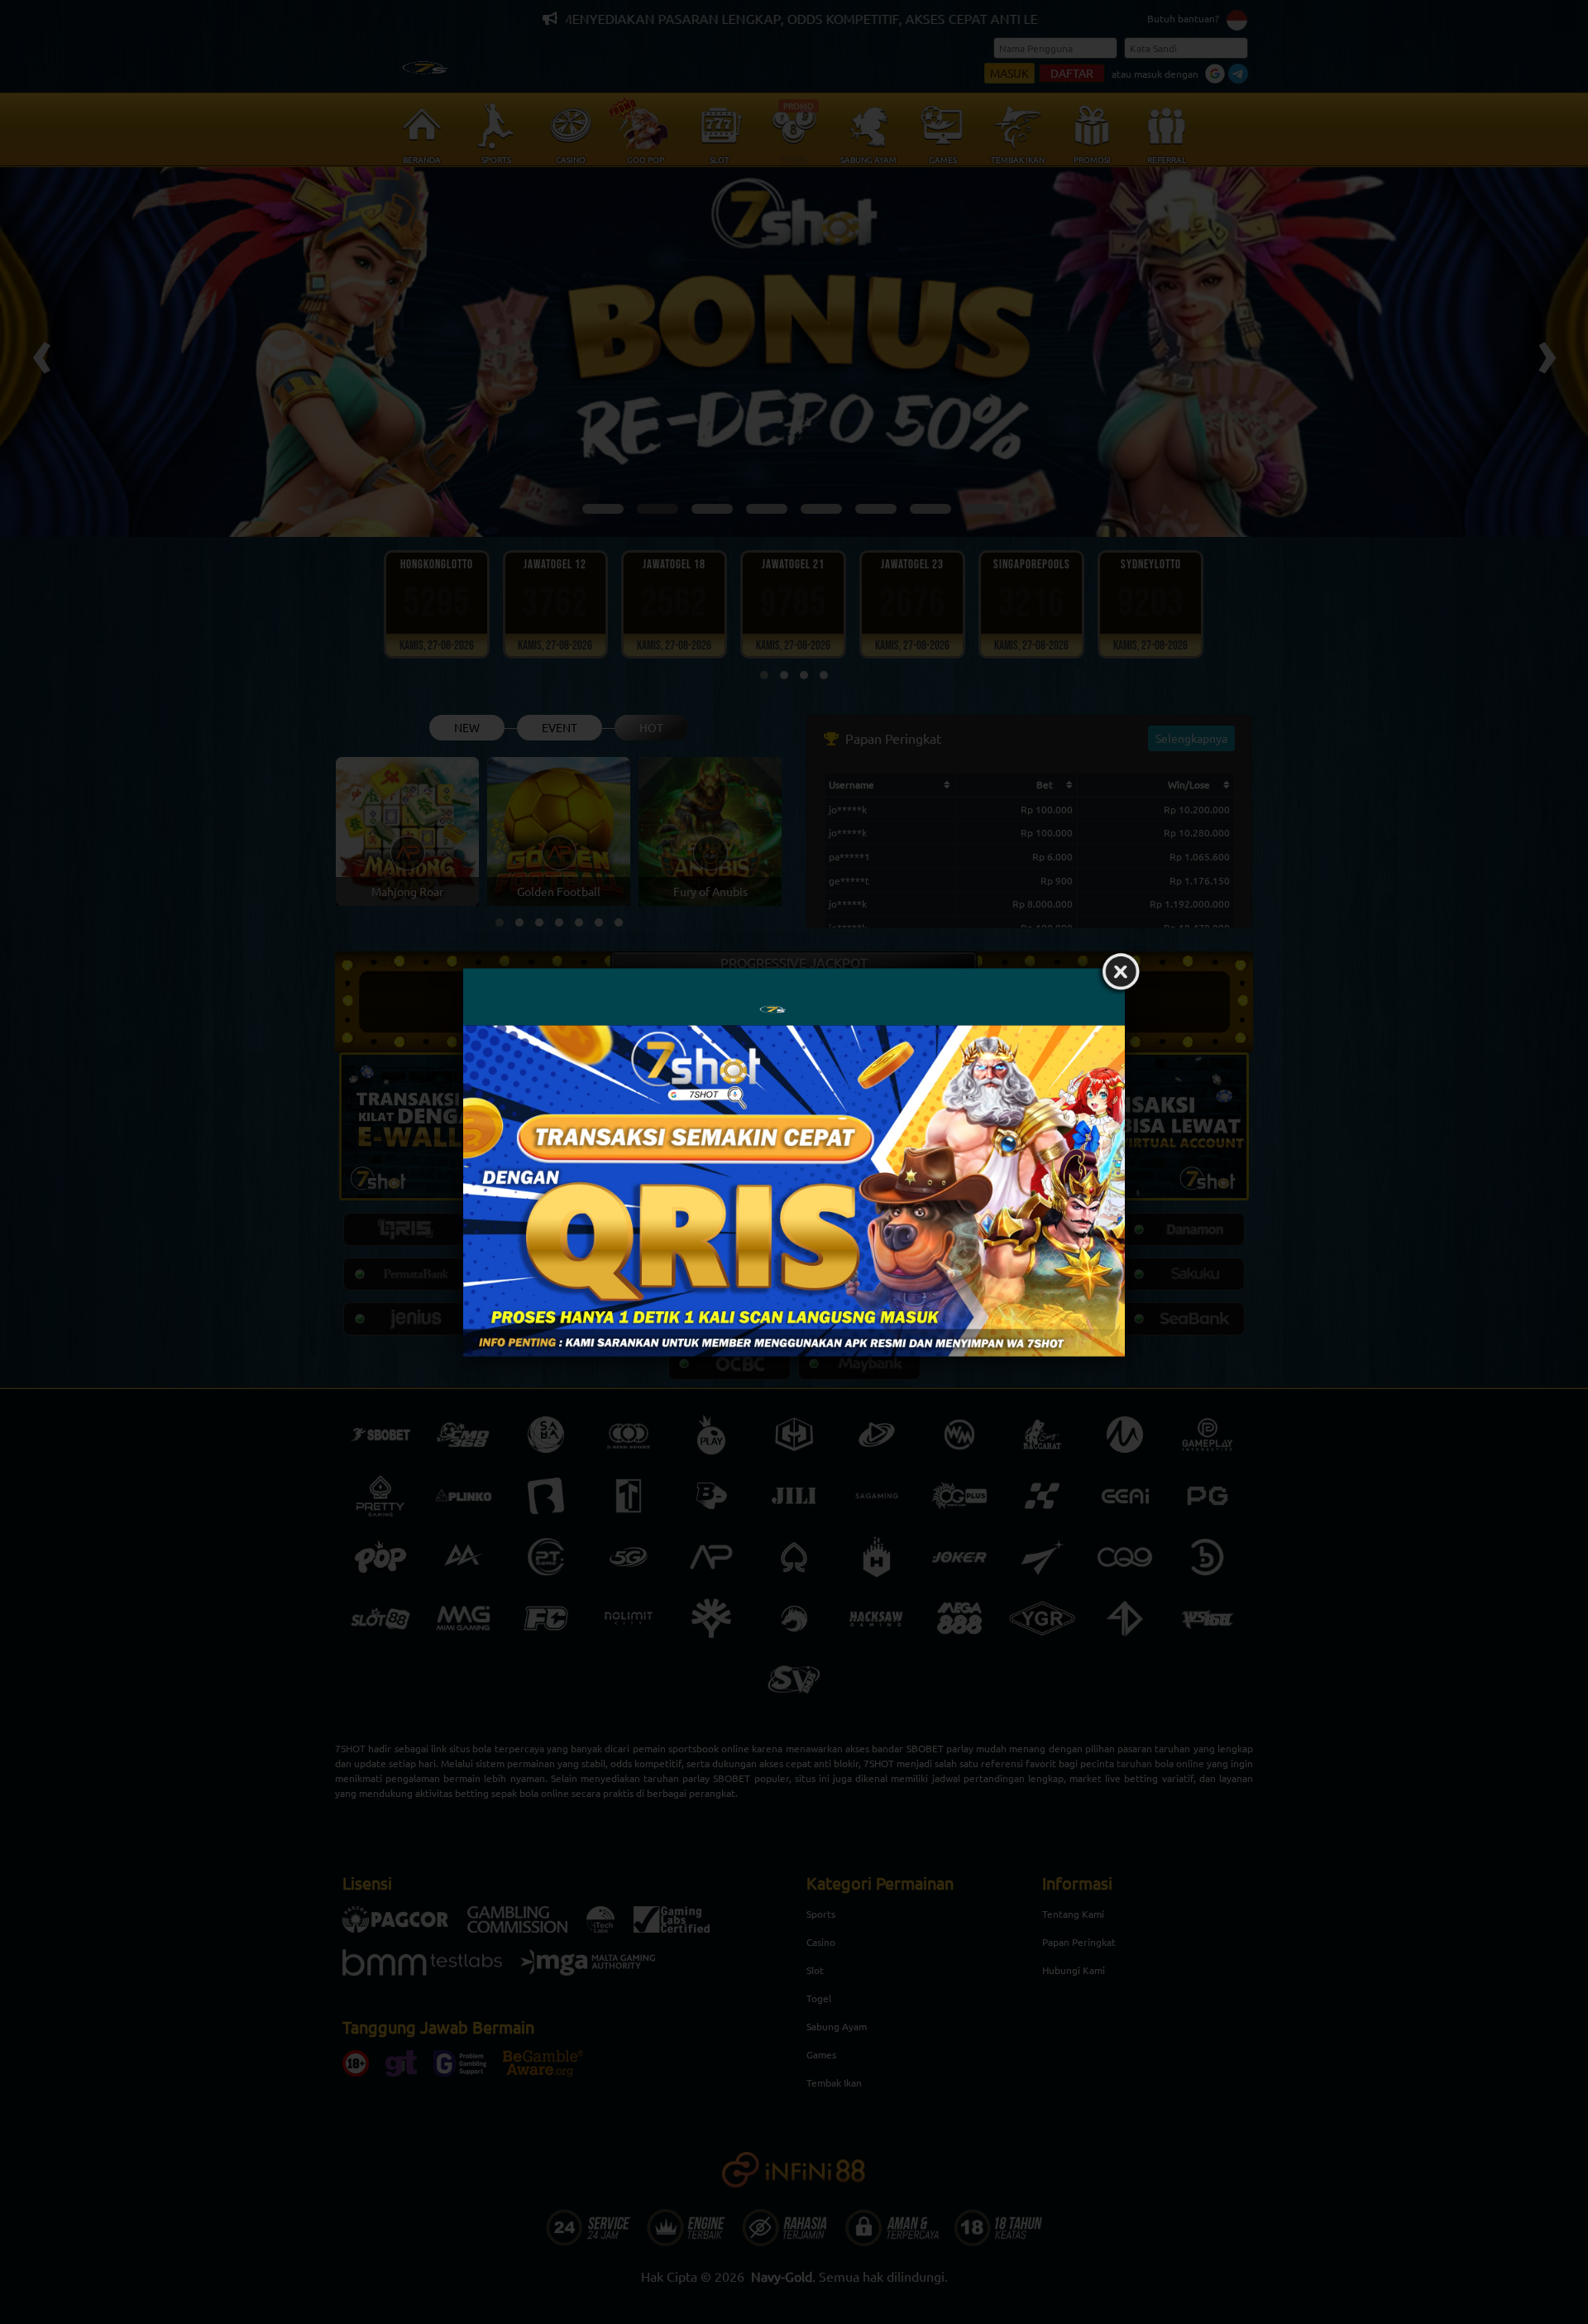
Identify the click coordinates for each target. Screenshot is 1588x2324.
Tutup (1121, 972)
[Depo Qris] (794, 1191)
